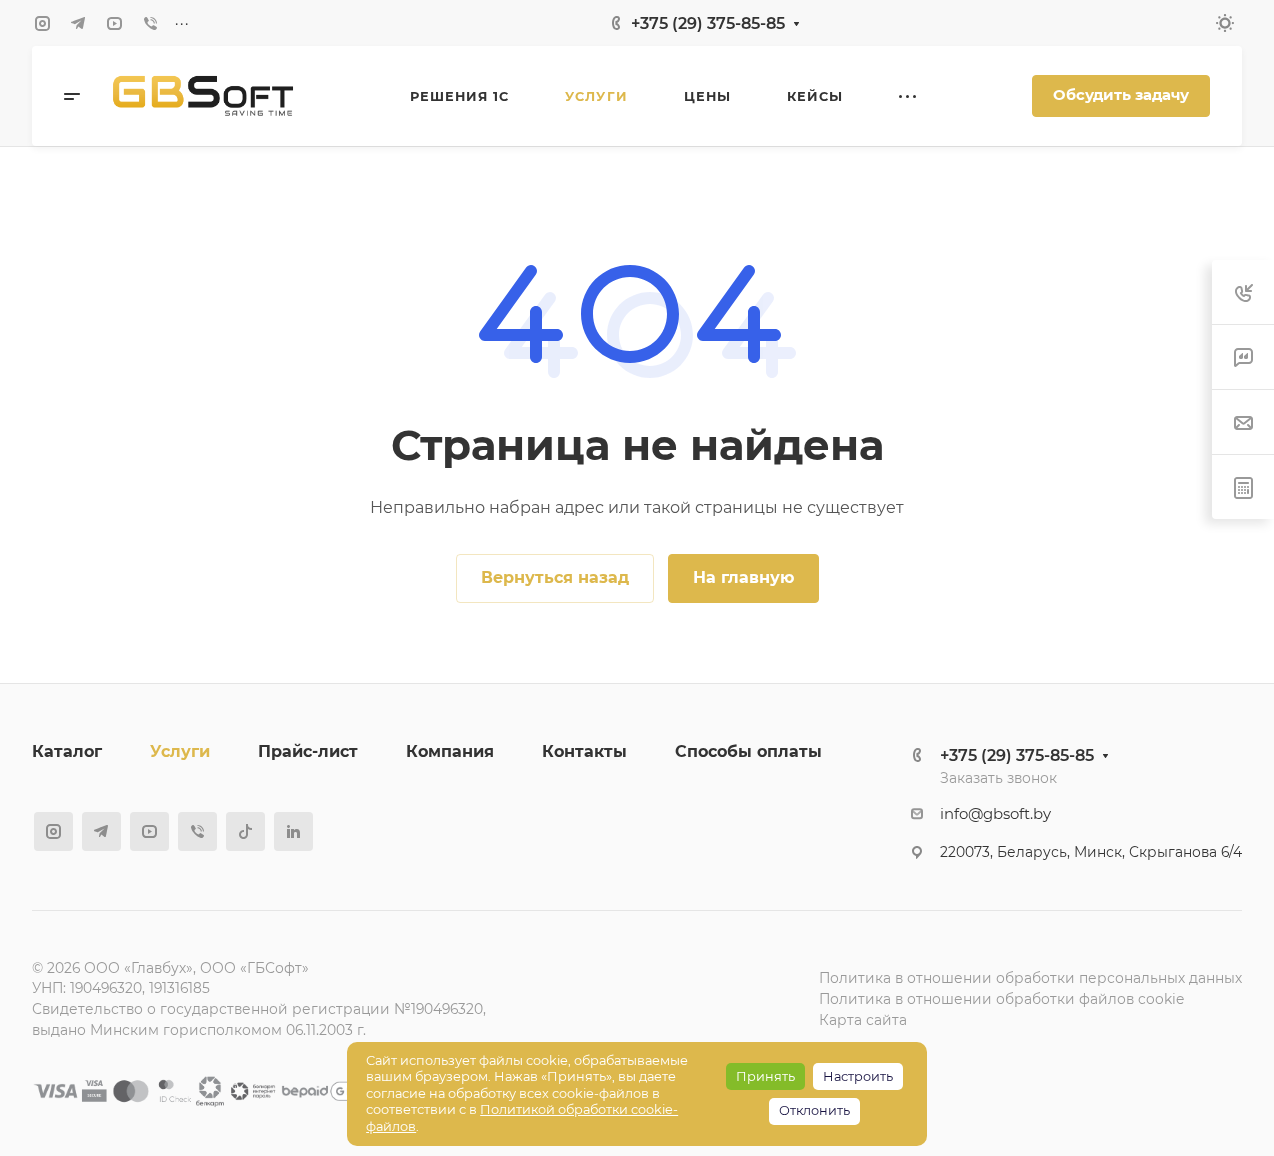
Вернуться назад (555, 577)
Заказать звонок (998, 778)
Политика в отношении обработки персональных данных (1030, 978)
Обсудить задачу (1121, 95)
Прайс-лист (308, 751)
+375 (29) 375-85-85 (708, 23)
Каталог (67, 751)
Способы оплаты (748, 751)
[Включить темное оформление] (1225, 23)
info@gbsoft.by (995, 814)
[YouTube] (114, 23)
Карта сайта (863, 1020)
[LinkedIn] (293, 831)
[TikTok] (245, 831)
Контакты (584, 751)
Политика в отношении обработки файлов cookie (1001, 999)
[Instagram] (42, 23)
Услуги (180, 751)
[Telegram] (78, 23)
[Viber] (150, 23)
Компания (450, 751)
